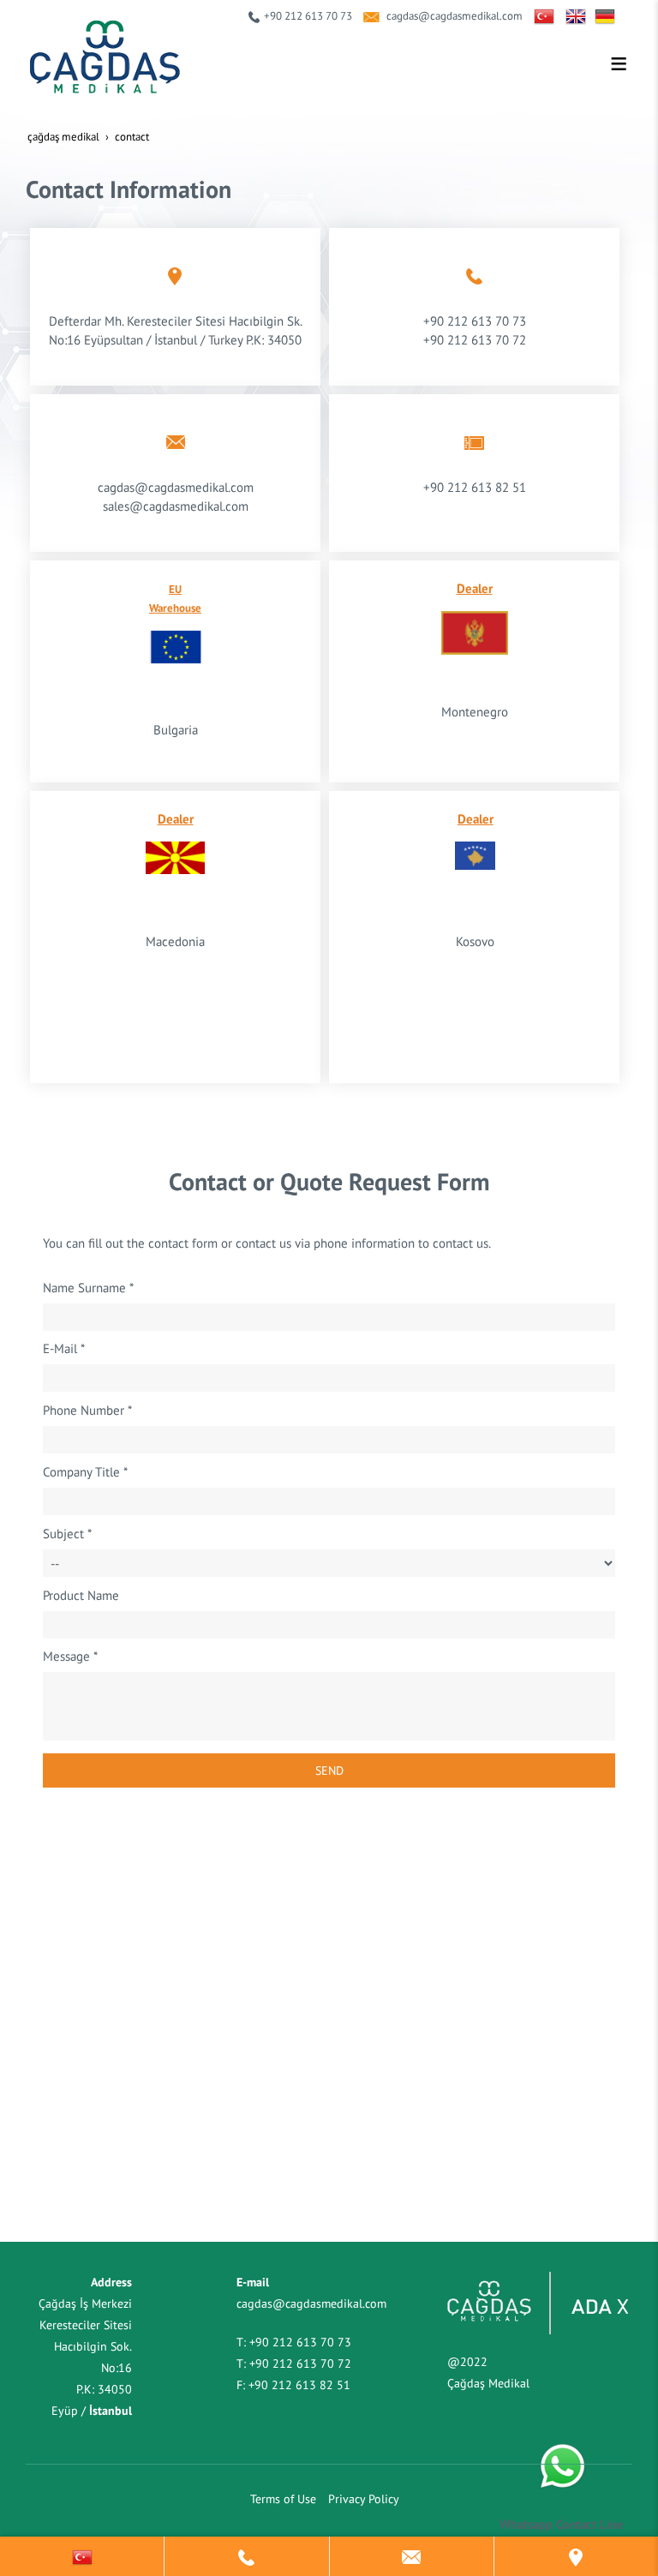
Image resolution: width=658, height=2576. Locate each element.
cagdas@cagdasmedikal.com (455, 15)
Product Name (81, 1595)
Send (329, 1770)
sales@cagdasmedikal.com (176, 506)
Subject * (67, 1533)
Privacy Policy (364, 2499)
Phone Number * (87, 1410)
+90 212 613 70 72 (475, 339)
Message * (70, 1656)
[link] (82, 2556)
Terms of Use (283, 2499)
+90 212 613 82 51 (299, 2385)
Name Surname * (88, 1287)
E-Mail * (64, 1348)
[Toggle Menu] (619, 63)
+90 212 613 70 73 (308, 15)
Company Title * (85, 1471)
